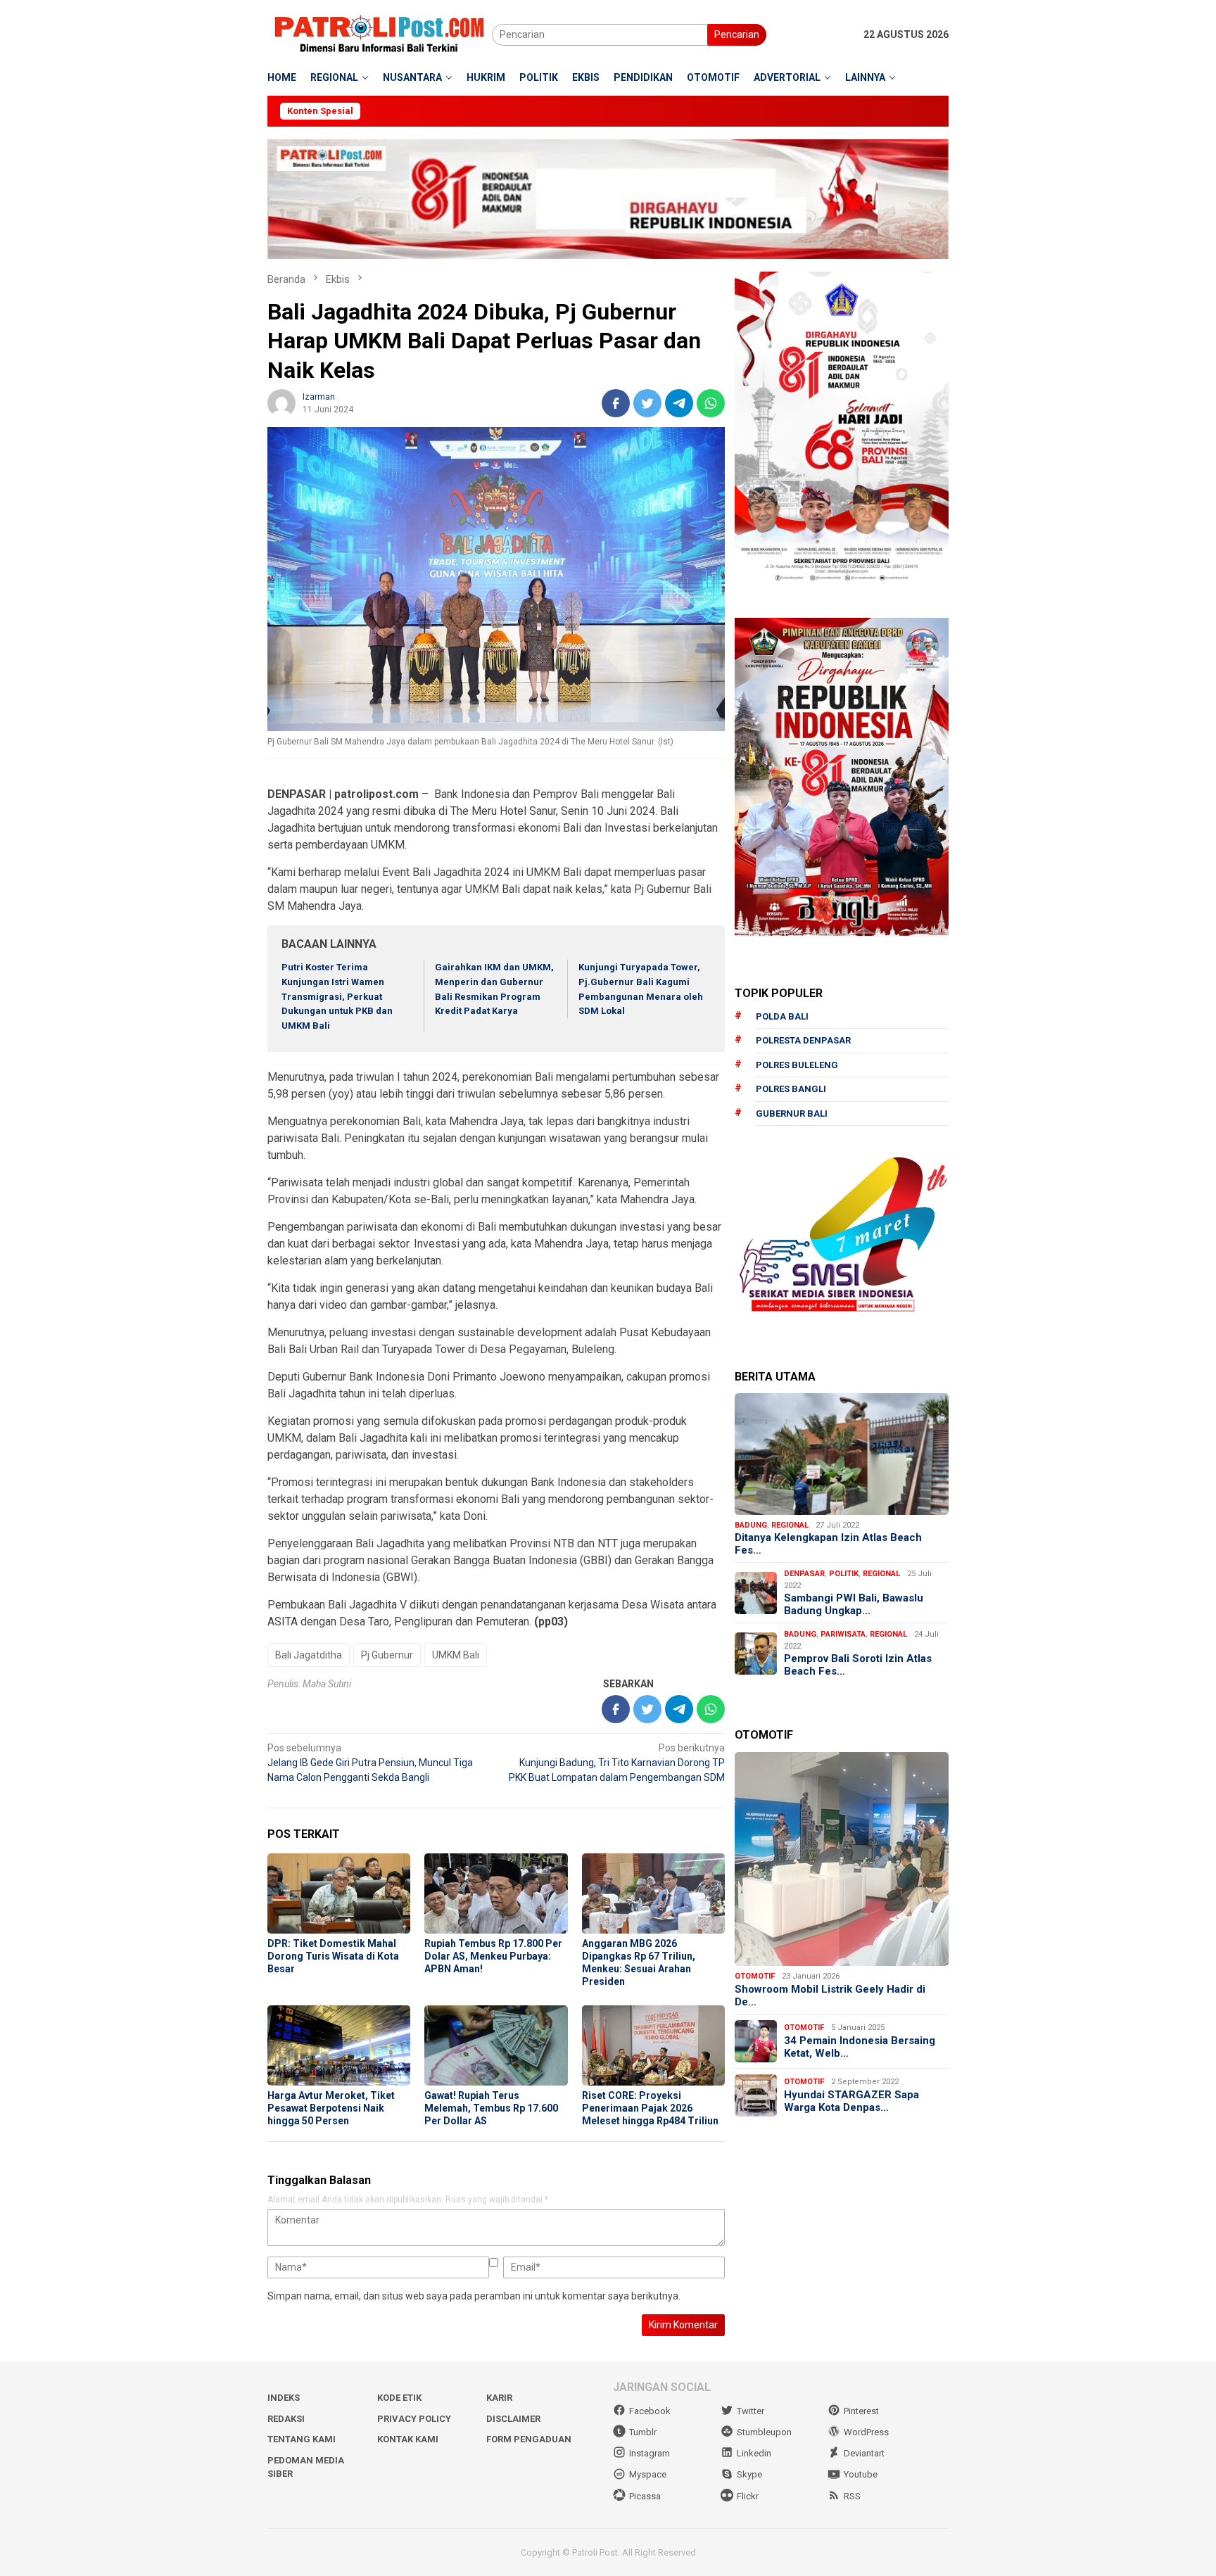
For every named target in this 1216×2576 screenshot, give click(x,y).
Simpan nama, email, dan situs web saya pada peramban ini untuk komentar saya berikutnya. (474, 2296)
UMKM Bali (456, 1655)
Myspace (648, 2474)
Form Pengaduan (529, 2439)
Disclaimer (513, 2419)
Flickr (748, 2496)
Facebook (650, 2411)
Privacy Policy (414, 2419)
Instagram (650, 2453)
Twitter (750, 2411)
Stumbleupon (764, 2432)
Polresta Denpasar (803, 1040)
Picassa (645, 2496)
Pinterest (861, 2411)
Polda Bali (782, 1016)
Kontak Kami (408, 2439)
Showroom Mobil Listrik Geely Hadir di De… (830, 1996)
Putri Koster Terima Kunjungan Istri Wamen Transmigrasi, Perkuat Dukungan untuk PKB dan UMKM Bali (337, 996)
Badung (751, 1525)
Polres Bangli (791, 1089)
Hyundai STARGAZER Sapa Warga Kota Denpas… (851, 2101)
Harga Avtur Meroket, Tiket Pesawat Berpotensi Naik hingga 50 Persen (331, 2108)
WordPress (866, 2432)
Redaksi (286, 2419)
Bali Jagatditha (309, 1655)
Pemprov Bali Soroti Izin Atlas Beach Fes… (858, 1665)
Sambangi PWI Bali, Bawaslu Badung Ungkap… (854, 1604)
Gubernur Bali (792, 1113)
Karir (499, 2398)
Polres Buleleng (797, 1065)
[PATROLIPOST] (380, 34)
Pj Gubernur (387, 1655)
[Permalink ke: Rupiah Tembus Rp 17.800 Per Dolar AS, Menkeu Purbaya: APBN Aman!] (496, 1893)
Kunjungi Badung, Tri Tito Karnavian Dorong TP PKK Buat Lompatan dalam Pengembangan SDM (617, 1763)
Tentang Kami (302, 2439)
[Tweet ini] (647, 403)
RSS (852, 2496)
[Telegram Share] (679, 403)
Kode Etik (399, 2398)
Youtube (861, 2474)
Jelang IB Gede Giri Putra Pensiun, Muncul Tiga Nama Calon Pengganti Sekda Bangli (370, 1763)
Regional (790, 1525)
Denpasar (804, 1574)
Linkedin (754, 2453)
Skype (749, 2474)
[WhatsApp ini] (711, 403)
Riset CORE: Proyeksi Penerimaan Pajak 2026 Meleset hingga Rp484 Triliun (650, 2108)
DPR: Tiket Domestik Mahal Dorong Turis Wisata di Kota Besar (333, 1956)
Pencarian (737, 34)
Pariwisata (843, 1634)
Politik (844, 1574)
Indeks (284, 2398)
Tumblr (643, 2432)
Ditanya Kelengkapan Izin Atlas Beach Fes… (828, 1544)
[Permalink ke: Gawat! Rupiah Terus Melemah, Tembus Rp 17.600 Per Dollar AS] (496, 2045)
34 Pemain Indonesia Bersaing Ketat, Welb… (860, 2047)
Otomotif (755, 1976)
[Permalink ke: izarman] (281, 402)
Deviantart (864, 2453)
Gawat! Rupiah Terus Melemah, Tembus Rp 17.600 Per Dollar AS (491, 2108)
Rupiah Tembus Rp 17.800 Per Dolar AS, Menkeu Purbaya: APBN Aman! (493, 1956)
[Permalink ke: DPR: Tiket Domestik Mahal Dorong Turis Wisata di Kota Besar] (339, 1893)
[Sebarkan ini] (616, 403)
